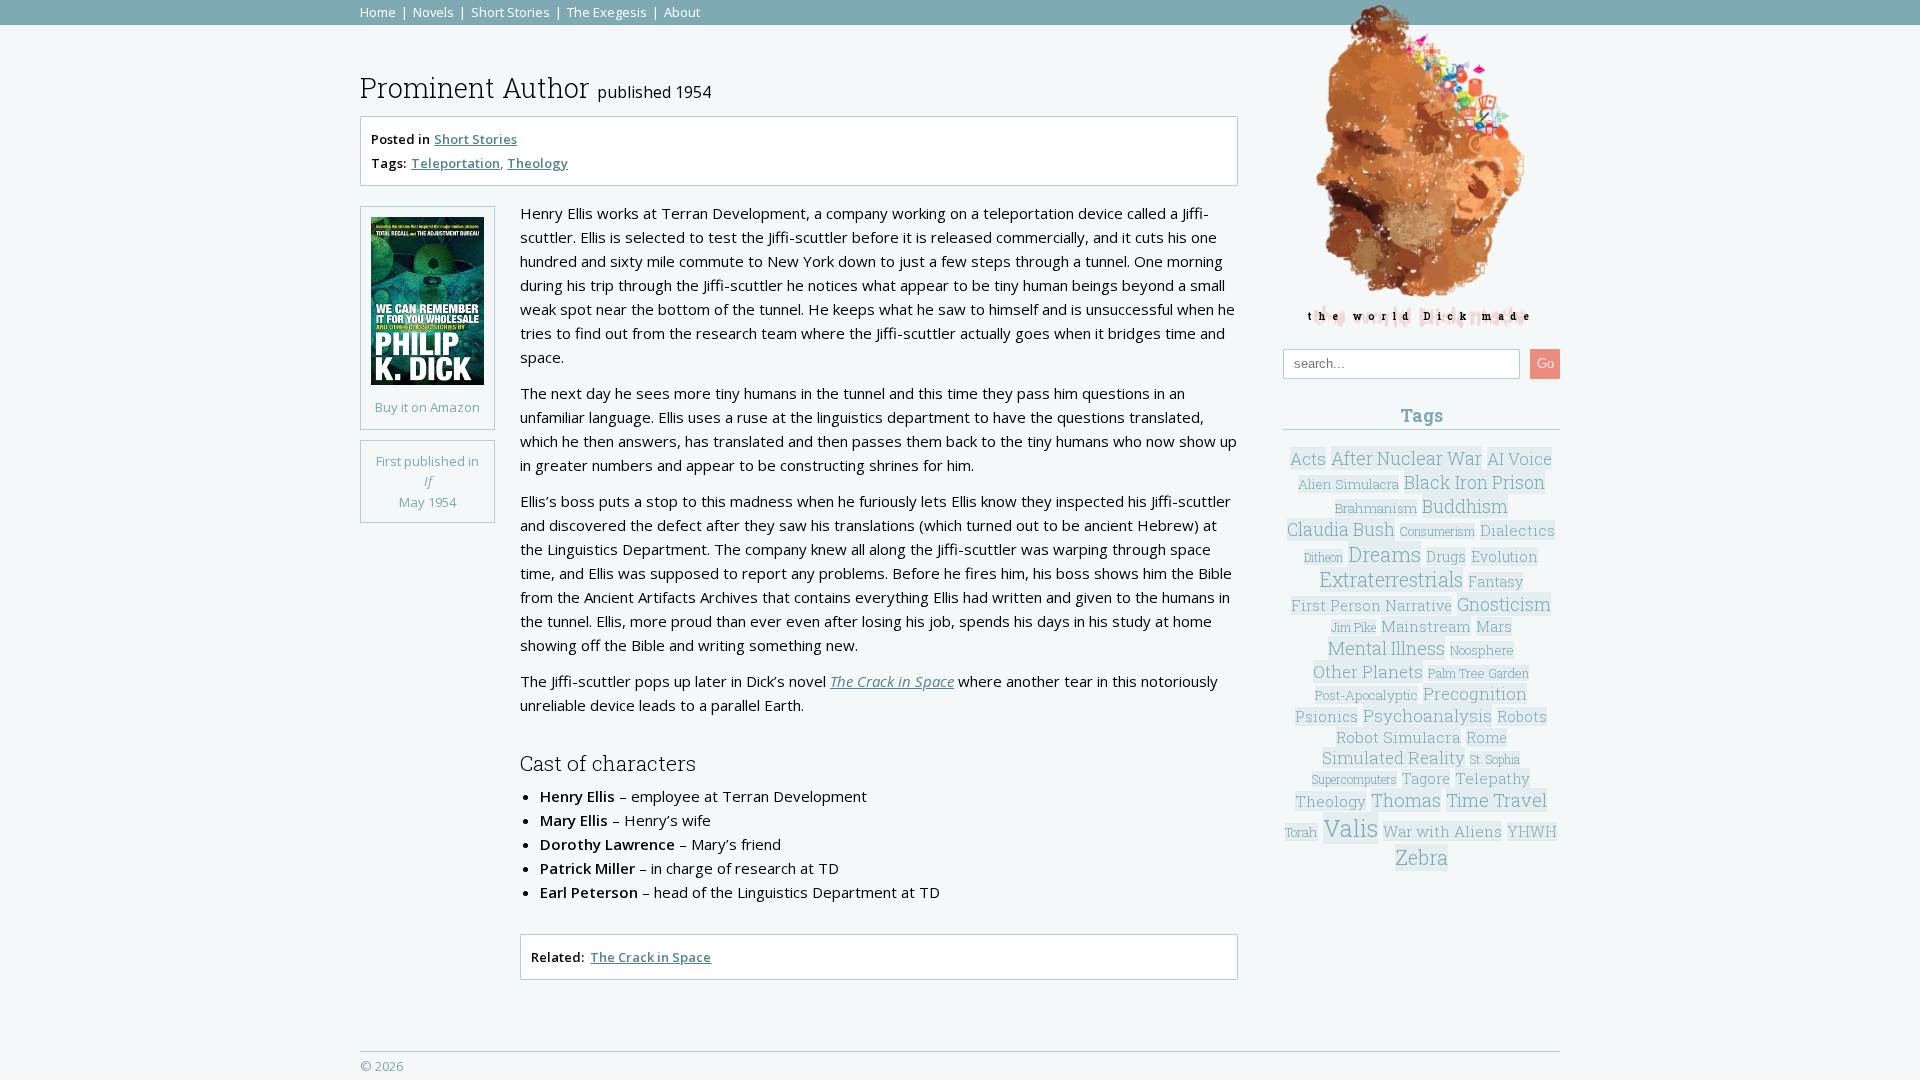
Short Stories (510, 12)
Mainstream (1426, 626)
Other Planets (1368, 671)
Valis (1350, 828)
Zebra (1421, 857)
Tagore (1426, 778)
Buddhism (1465, 506)
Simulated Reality (1393, 757)
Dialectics (1517, 530)
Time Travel (1496, 800)
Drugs (1446, 556)
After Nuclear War (1406, 458)
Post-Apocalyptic (1366, 695)
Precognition (1475, 693)
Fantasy (1495, 581)
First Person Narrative (1371, 605)
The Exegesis (607, 12)
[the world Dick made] (1421, 154)
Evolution (1504, 556)
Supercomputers (1354, 779)
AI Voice (1519, 458)
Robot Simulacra (1398, 737)
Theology (537, 163)
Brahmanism (1376, 508)
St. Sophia (1495, 759)
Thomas (1406, 800)
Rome (1486, 737)
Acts (1308, 458)
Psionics (1326, 716)
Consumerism (1437, 531)
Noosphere (1482, 650)
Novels (433, 12)
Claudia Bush (1341, 529)
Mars (1494, 626)
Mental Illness (1386, 648)
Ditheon (1323, 557)
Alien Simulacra (1348, 484)
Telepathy (1492, 778)
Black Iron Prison (1474, 482)
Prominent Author (475, 87)
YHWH (1532, 831)
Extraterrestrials (1391, 579)
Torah (1301, 832)
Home (378, 12)
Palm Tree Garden (1478, 673)
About (682, 12)
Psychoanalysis (1427, 715)
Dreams (1384, 554)
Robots (1522, 716)
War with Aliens (1442, 831)
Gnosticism (1504, 604)
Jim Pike (1353, 627)
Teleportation (455, 163)
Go (1545, 363)
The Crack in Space (892, 681)
